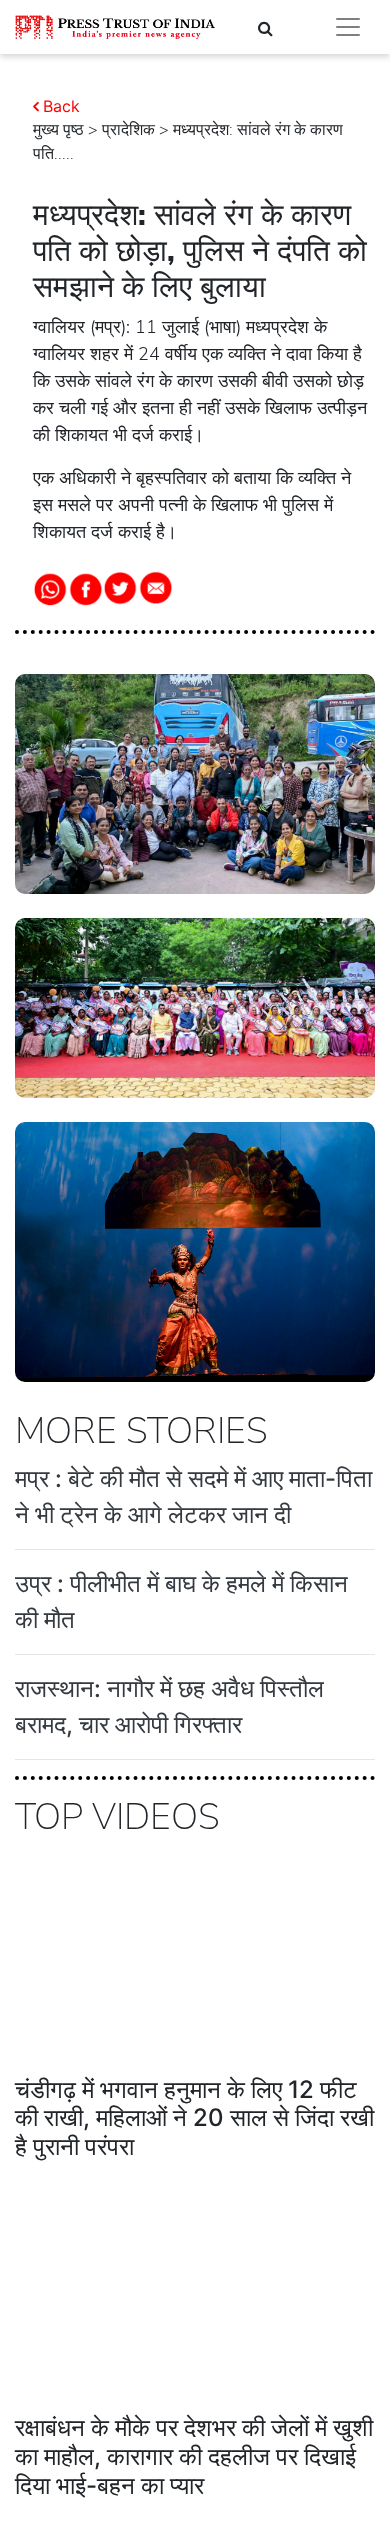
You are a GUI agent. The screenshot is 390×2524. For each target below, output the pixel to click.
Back (61, 106)
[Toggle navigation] (348, 27)
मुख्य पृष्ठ (58, 130)
